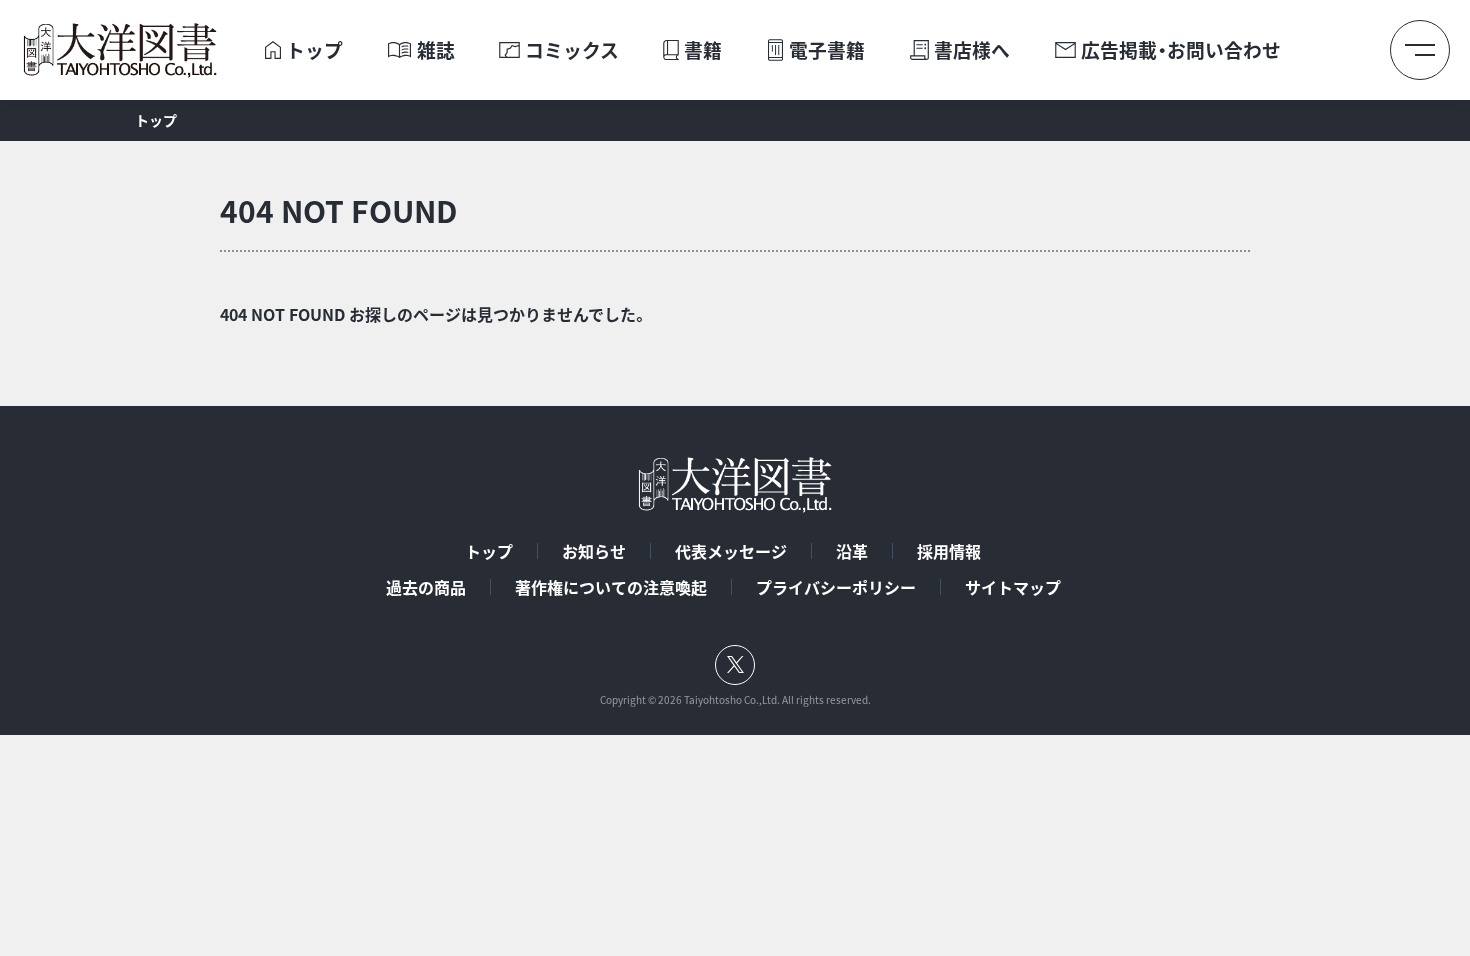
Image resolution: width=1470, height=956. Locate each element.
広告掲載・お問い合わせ (1181, 50)
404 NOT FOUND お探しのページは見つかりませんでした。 (434, 314)
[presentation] (272, 50)
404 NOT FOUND (338, 210)
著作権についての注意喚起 (611, 587)
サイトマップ (1013, 587)
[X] (735, 665)
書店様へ (972, 50)
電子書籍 (827, 50)
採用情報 (949, 551)
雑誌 (436, 50)
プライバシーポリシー (836, 587)
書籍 (703, 50)
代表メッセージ (731, 551)
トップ (314, 50)
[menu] (1420, 50)
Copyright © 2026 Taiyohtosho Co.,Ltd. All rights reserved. (735, 700)
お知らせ (594, 551)
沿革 (852, 551)
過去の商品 (426, 587)
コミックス (572, 50)
